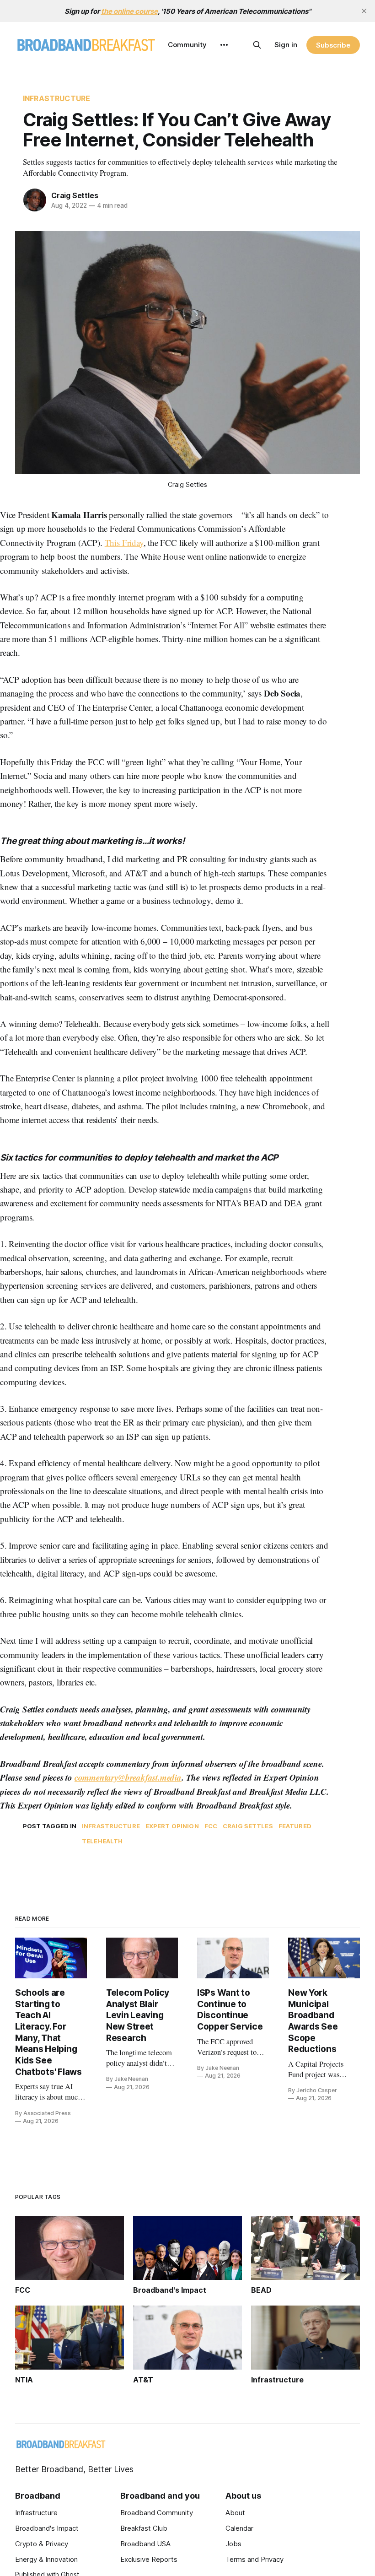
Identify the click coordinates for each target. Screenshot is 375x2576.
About (235, 2513)
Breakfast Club (144, 2528)
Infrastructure (56, 98)
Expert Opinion (172, 1826)
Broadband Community (157, 2513)
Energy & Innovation (46, 2559)
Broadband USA (145, 2544)
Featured (295, 1826)
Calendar (239, 2528)
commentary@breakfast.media (128, 1777)
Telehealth (102, 1841)
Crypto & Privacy (42, 2544)
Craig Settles (75, 195)
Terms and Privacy (254, 2559)
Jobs (233, 2544)
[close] (364, 11)
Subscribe (333, 45)
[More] (224, 45)
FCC (211, 1826)
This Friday (124, 543)
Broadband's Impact (47, 2528)
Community (187, 45)
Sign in (286, 45)
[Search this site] (257, 45)
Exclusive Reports (149, 2559)
